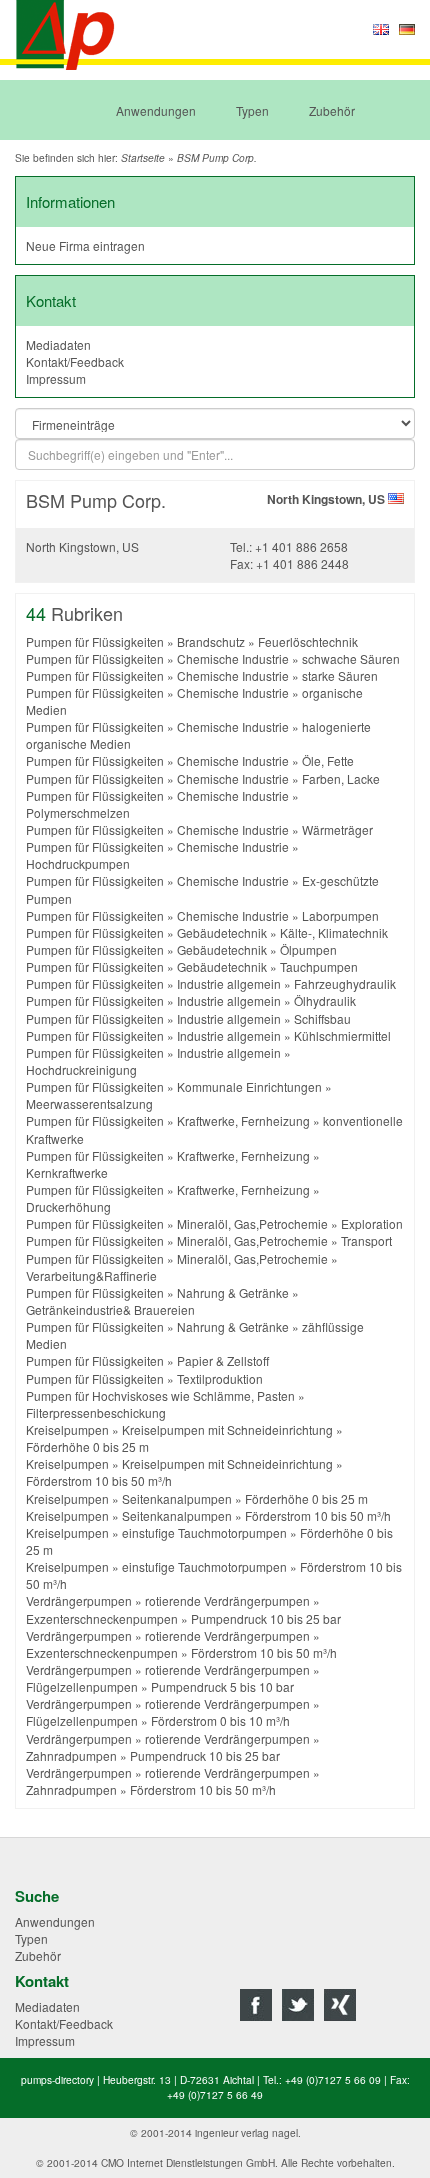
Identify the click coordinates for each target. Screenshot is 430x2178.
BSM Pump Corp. (217, 158)
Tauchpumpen (319, 966)
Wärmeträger (337, 829)
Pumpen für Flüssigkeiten (95, 641)
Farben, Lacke (341, 778)
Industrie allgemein (229, 983)
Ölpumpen (308, 949)
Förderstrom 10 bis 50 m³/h (99, 1480)
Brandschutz (211, 641)
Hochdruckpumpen (78, 863)
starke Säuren (340, 675)
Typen (252, 110)
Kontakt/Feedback (75, 361)
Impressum (56, 378)
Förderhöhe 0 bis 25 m (87, 1446)
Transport (366, 1240)
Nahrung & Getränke (233, 1292)
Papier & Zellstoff (223, 1360)
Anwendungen (156, 110)
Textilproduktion (220, 1378)
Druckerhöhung (68, 1206)
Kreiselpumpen (67, 1429)
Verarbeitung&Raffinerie (91, 1275)
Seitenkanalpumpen (177, 1498)
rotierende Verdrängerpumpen (227, 1600)
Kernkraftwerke (67, 1172)
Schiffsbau (322, 1018)
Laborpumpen (340, 915)
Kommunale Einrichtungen (249, 1086)
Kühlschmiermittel (342, 1035)
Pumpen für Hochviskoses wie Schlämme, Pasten (160, 1395)
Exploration (372, 1223)
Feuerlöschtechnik (308, 641)
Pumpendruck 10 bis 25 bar (266, 1618)
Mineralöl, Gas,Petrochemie (252, 1223)
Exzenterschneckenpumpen (102, 1618)
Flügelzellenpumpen (82, 1686)
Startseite (143, 158)
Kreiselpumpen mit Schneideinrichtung (227, 1429)
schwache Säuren (351, 658)
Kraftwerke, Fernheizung (243, 1120)
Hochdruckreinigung (81, 1069)
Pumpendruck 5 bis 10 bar (222, 1686)
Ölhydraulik (325, 1000)
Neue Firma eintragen (85, 245)
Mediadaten (58, 344)
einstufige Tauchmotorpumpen (204, 1532)
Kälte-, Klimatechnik (334, 932)
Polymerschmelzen (78, 812)
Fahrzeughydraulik (345, 983)
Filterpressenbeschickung (96, 1412)
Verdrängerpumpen (79, 1600)
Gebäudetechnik (222, 932)
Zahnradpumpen (71, 1755)
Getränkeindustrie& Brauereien (110, 1309)
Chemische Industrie (233, 658)
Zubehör (332, 110)
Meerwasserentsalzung (89, 1103)
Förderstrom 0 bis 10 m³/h (220, 1720)
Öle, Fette (328, 760)
